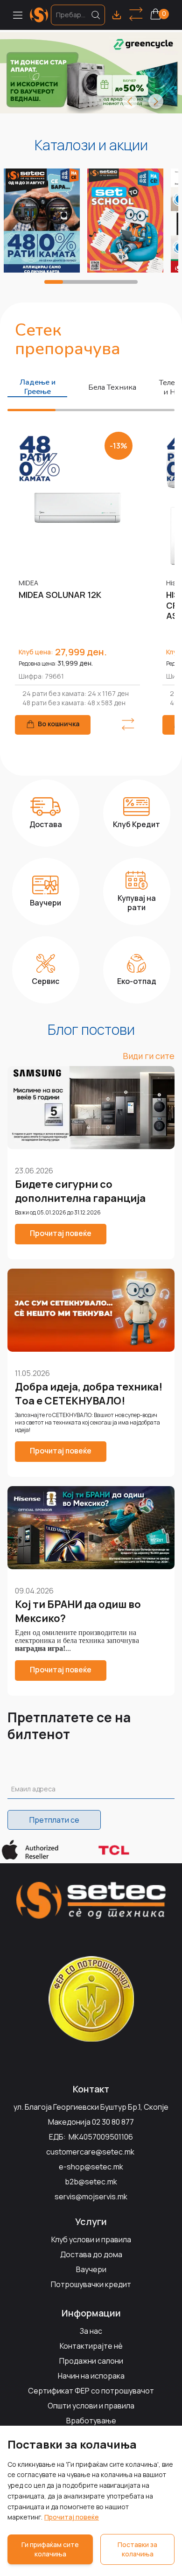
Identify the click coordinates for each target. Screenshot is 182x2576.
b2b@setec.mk (91, 2182)
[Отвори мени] (18, 15)
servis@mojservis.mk (91, 2197)
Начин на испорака (91, 2376)
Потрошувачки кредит (91, 2284)
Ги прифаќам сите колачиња (50, 2549)
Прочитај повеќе (72, 2517)
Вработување (91, 2421)
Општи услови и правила (91, 2406)
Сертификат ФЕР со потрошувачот (91, 2391)
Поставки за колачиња (137, 2549)
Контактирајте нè (91, 2346)
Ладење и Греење (38, 387)
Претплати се (54, 1820)
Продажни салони (91, 2361)
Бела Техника (112, 387)
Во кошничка (59, 724)
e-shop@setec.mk (91, 2167)
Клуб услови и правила (91, 2239)
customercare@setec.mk (90, 2152)
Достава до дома (91, 2254)
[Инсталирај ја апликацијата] (117, 15)
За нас (91, 2331)
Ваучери (91, 2269)
